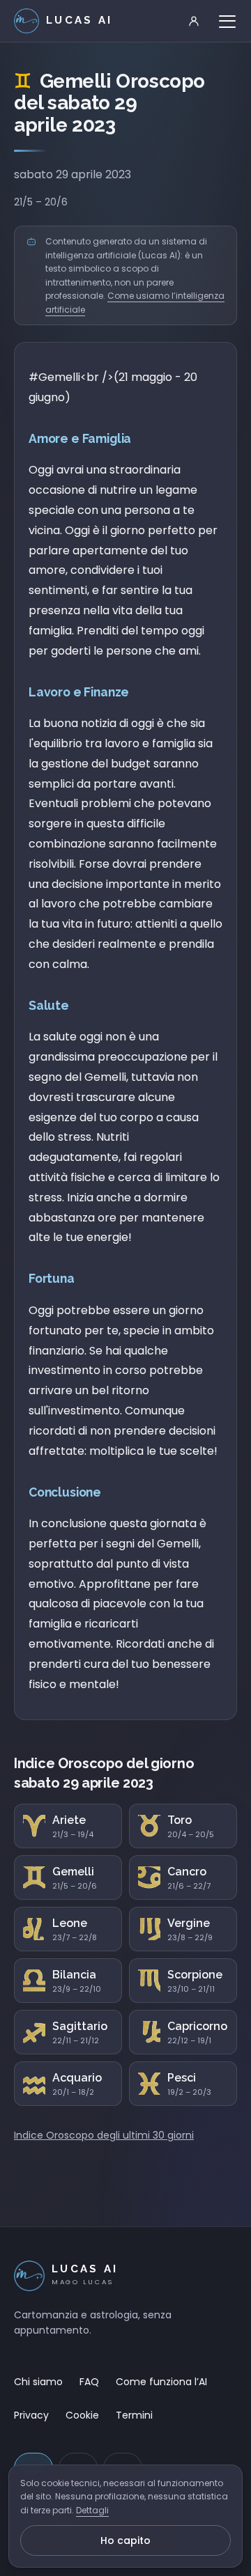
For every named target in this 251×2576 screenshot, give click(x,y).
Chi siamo (38, 2382)
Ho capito (125, 2540)
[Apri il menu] (227, 21)
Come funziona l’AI (161, 2382)
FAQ (89, 2382)
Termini (134, 2415)
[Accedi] (194, 21)
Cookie (82, 2415)
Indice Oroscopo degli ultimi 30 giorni (104, 2135)
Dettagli (92, 2510)
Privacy (31, 2415)
